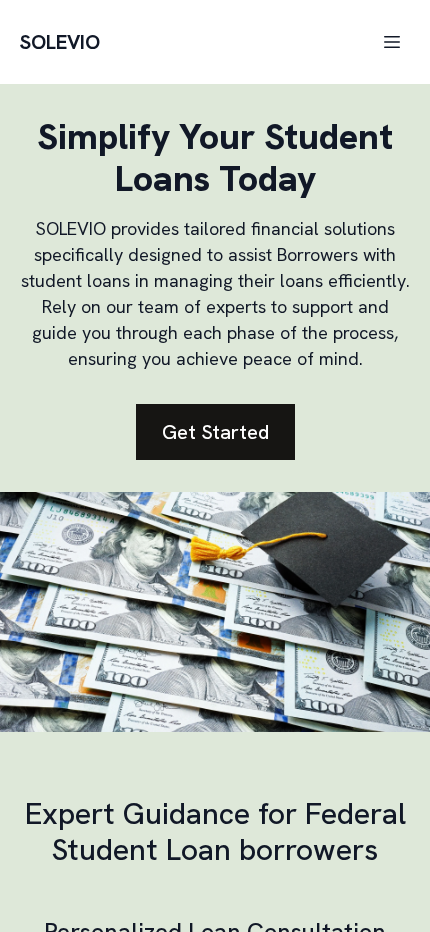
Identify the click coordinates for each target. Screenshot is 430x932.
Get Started (215, 432)
